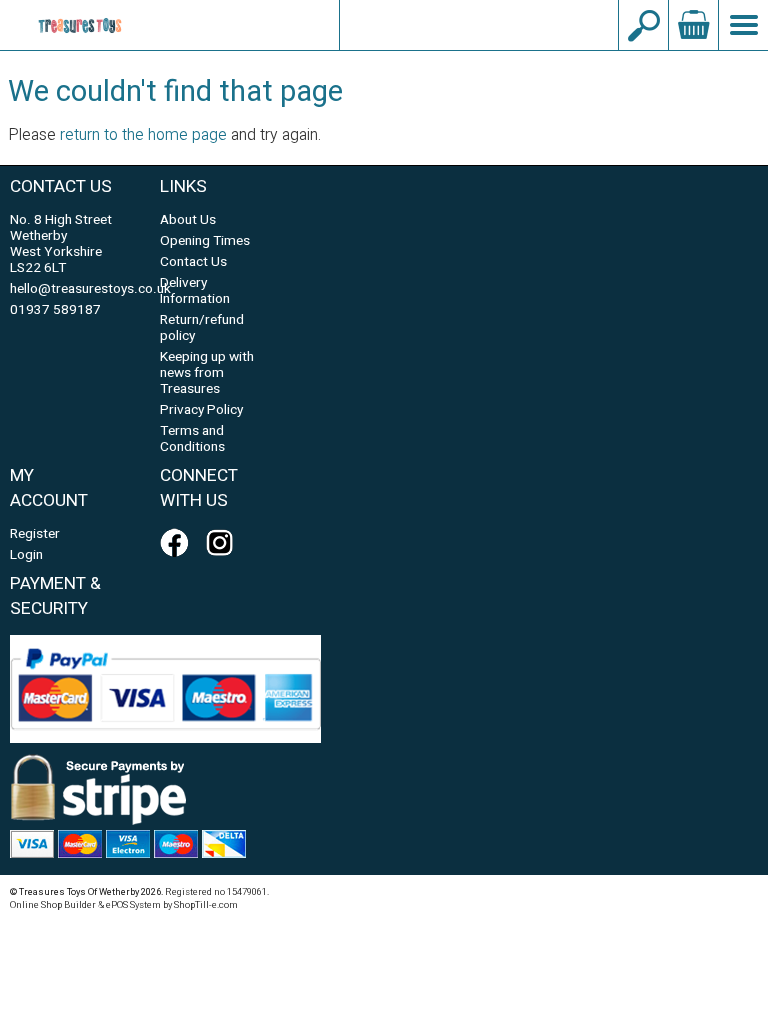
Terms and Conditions (192, 439)
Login (26, 555)
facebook (178, 543)
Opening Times (205, 241)
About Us (188, 220)
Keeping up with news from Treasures (207, 373)
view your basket (693, 25)
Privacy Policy (201, 410)
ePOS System (133, 905)
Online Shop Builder (53, 905)
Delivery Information (195, 291)
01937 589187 (55, 310)
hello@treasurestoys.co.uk (479, 25)
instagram (224, 543)
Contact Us (193, 262)
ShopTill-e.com (206, 905)
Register (35, 534)
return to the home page (143, 135)
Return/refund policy (202, 328)
